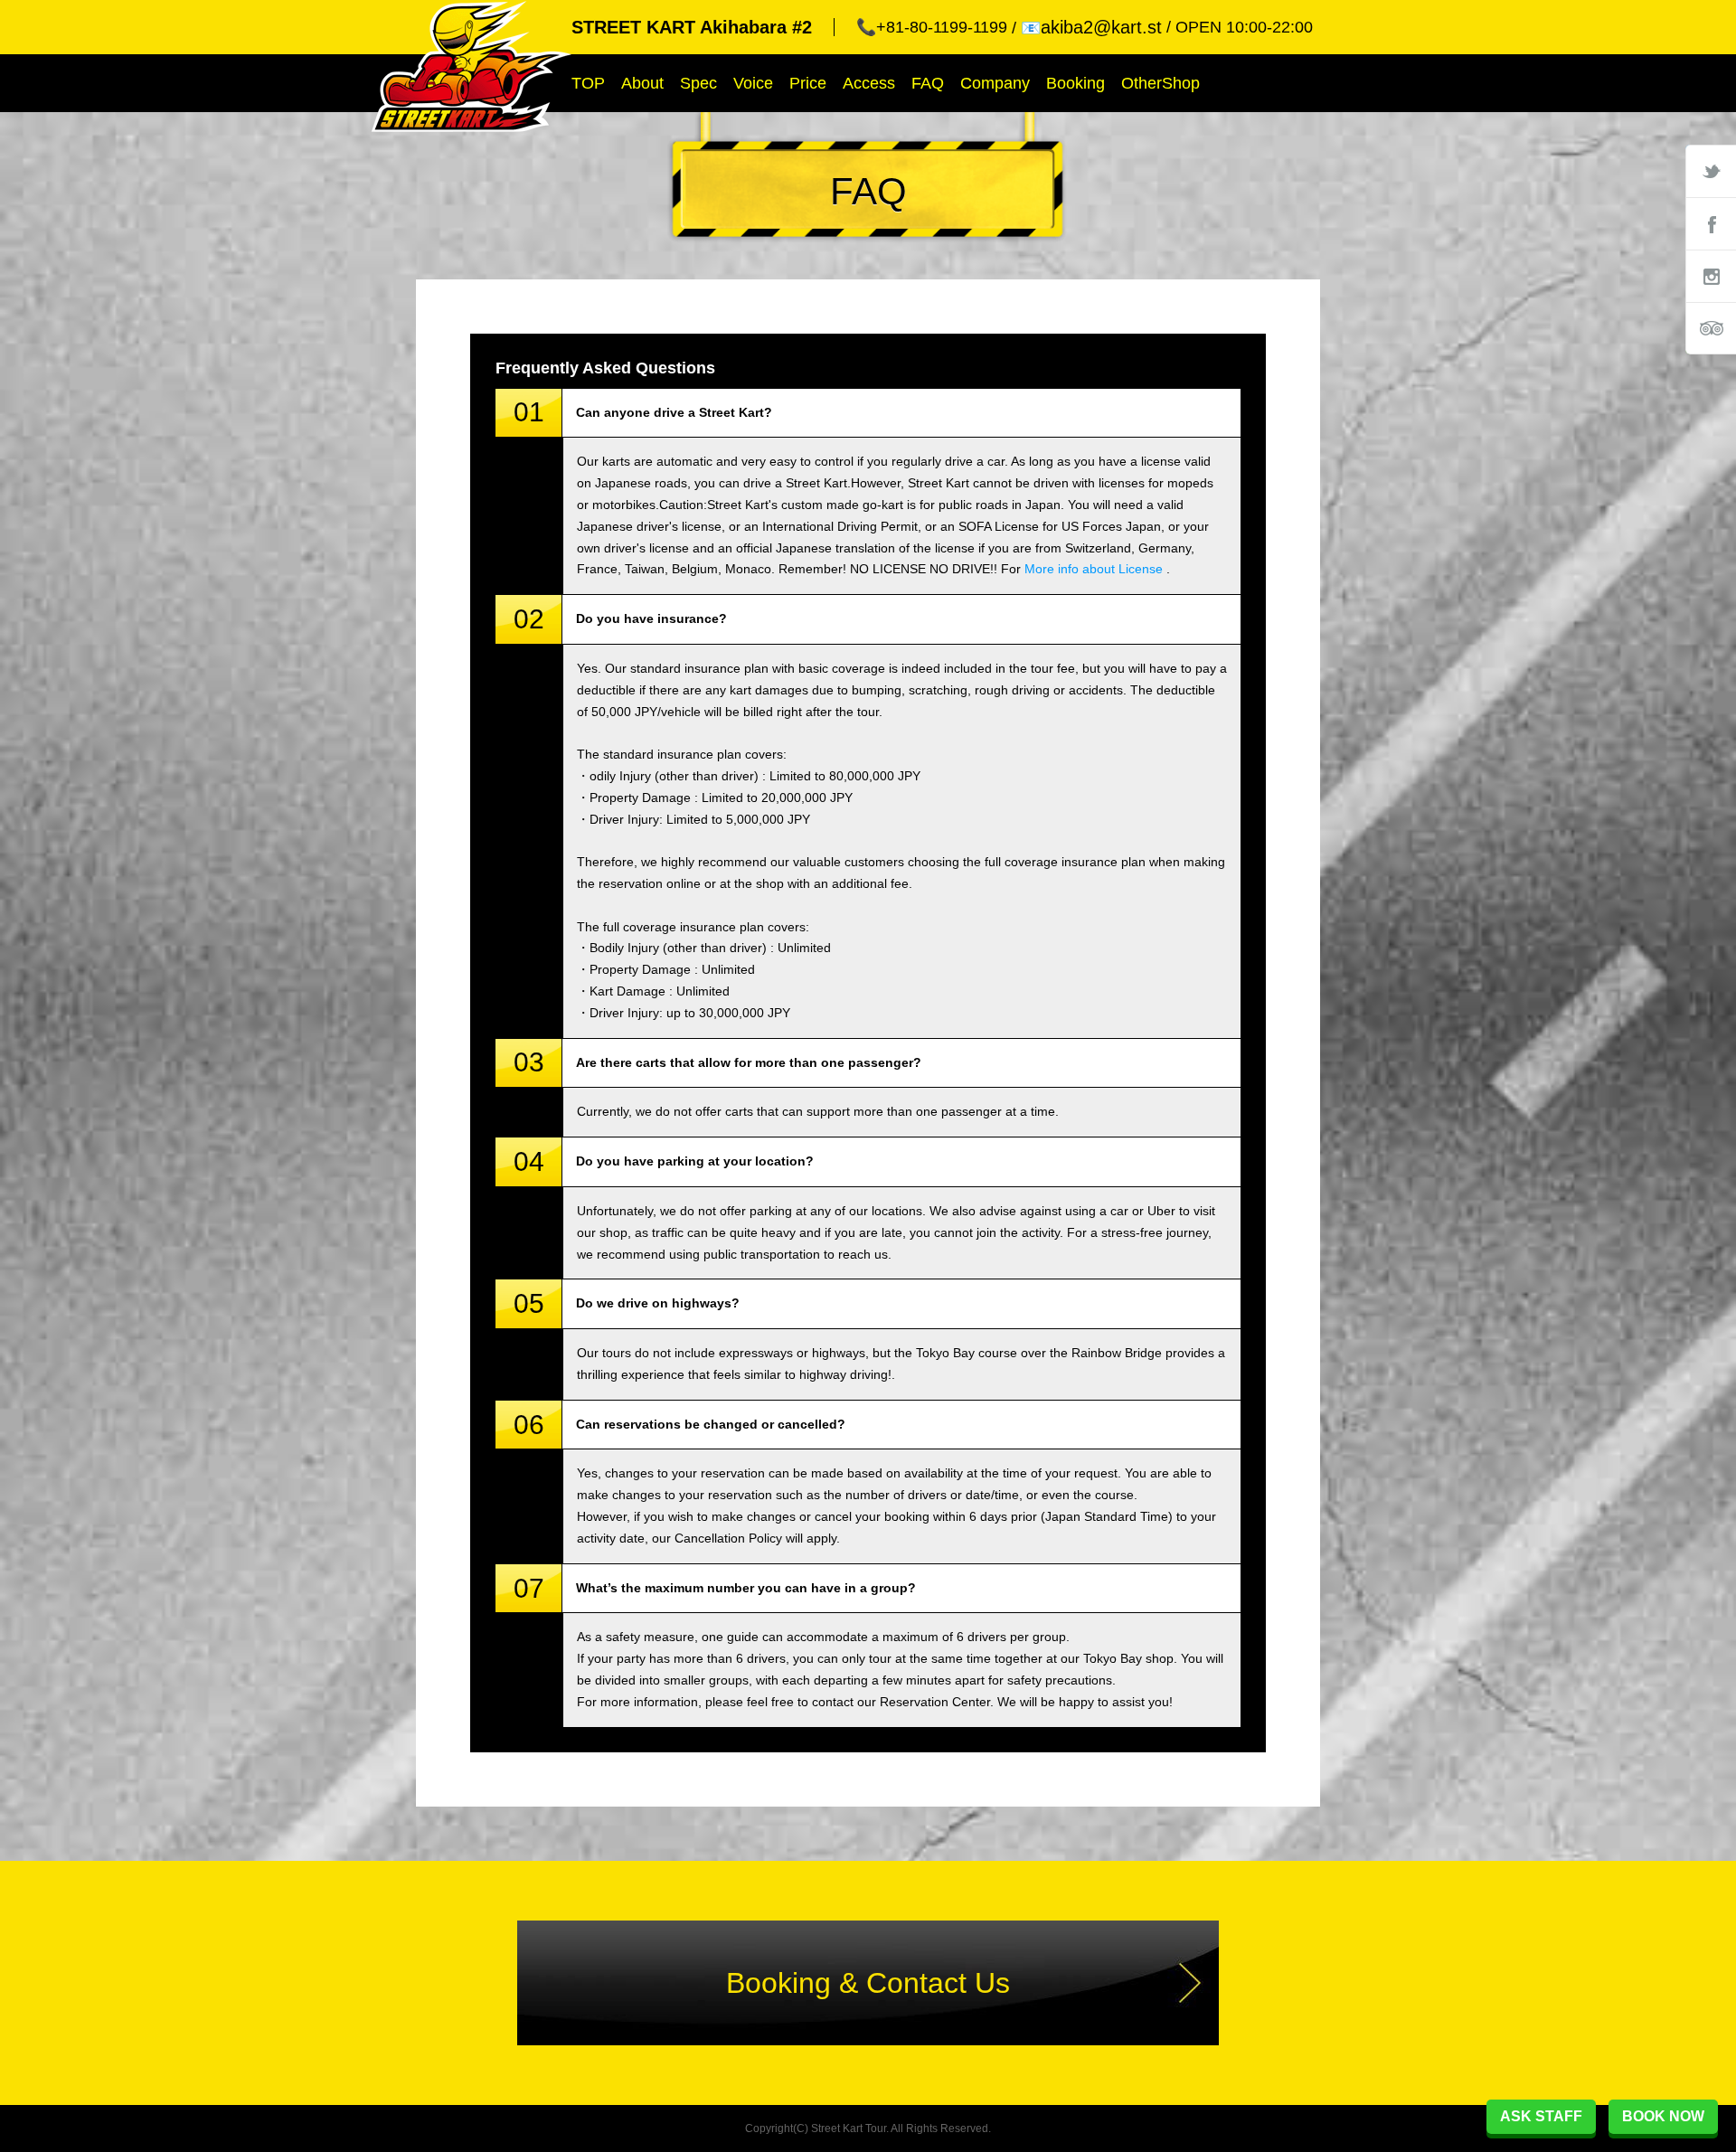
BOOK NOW (1663, 2116)
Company (995, 83)
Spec (698, 83)
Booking (1076, 83)
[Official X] (1711, 171)
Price (808, 83)
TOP (588, 83)
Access (869, 83)
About (642, 83)
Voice (753, 83)
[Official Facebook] (1711, 223)
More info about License (1094, 569)
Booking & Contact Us (868, 1983)
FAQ (928, 83)
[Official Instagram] (1711, 276)
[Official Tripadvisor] (1711, 328)
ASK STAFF (1541, 2116)
